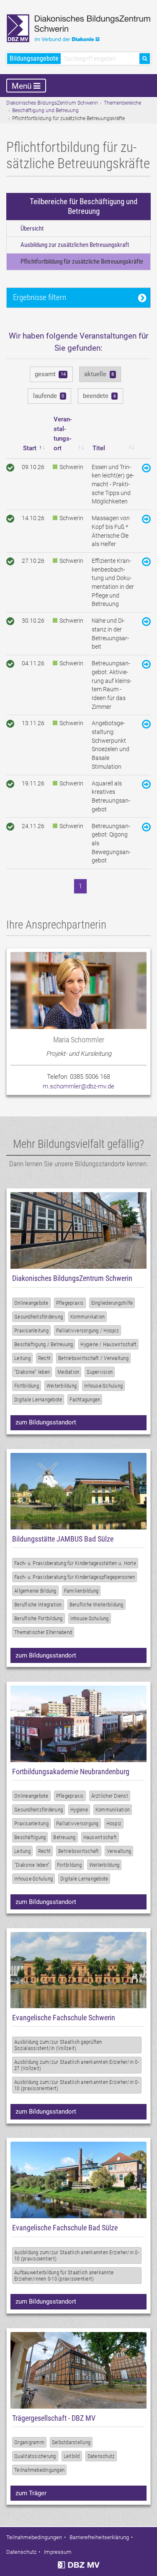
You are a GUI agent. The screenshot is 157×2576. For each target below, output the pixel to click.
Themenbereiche (122, 103)
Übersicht (32, 228)
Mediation (68, 1372)
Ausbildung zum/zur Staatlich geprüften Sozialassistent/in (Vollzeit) (58, 2045)
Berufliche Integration (38, 1605)
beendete (99, 396)
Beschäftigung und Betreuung (45, 110)
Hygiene (79, 1810)
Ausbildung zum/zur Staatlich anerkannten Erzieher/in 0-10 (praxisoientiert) (77, 2255)
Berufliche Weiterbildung (97, 1605)
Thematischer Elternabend (43, 1632)
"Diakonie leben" (32, 1865)
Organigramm (29, 2442)
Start (30, 448)
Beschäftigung (30, 1837)
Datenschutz (101, 2456)
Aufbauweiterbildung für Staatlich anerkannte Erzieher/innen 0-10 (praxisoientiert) (64, 2276)
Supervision (100, 1372)
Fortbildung (27, 1386)
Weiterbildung (62, 1386)
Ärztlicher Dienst (110, 1796)
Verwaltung (119, 1851)
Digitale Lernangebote (38, 1400)
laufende (49, 396)
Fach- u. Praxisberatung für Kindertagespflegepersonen (75, 1577)
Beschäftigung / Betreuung (44, 1344)
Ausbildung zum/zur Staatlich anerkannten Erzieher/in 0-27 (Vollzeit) (77, 2065)
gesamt (50, 374)
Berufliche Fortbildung (39, 1618)
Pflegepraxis (70, 1303)
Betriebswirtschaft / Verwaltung (93, 1358)
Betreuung (64, 1837)
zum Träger (31, 2493)
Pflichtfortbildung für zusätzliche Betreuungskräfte (82, 262)
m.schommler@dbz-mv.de (78, 1086)
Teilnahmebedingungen (39, 2470)
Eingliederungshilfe (112, 1303)
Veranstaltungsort (63, 434)
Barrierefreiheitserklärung (99, 2537)
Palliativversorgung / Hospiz (88, 1330)
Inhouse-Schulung (103, 1386)
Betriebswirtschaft (79, 1851)
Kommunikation (88, 1317)
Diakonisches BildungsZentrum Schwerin (52, 103)
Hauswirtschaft (100, 1837)
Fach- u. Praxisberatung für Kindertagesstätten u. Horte (75, 1563)
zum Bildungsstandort (46, 1422)
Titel (99, 448)
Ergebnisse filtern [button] (40, 297)
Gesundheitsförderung (39, 1317)
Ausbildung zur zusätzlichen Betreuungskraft (75, 245)
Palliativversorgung (77, 1823)
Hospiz (114, 1823)
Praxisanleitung (31, 1330)
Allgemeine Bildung (35, 1591)
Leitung (22, 1358)
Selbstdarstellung (71, 2442)
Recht (44, 1358)
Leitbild (72, 2456)
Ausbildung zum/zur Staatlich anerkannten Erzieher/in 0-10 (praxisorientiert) (77, 2085)
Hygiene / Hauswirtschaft (108, 1344)
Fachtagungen (85, 1400)
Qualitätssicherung (35, 2456)
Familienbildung (81, 1591)
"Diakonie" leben (32, 1372)
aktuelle (99, 374)
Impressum (58, 2552)
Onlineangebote (31, 1303)
